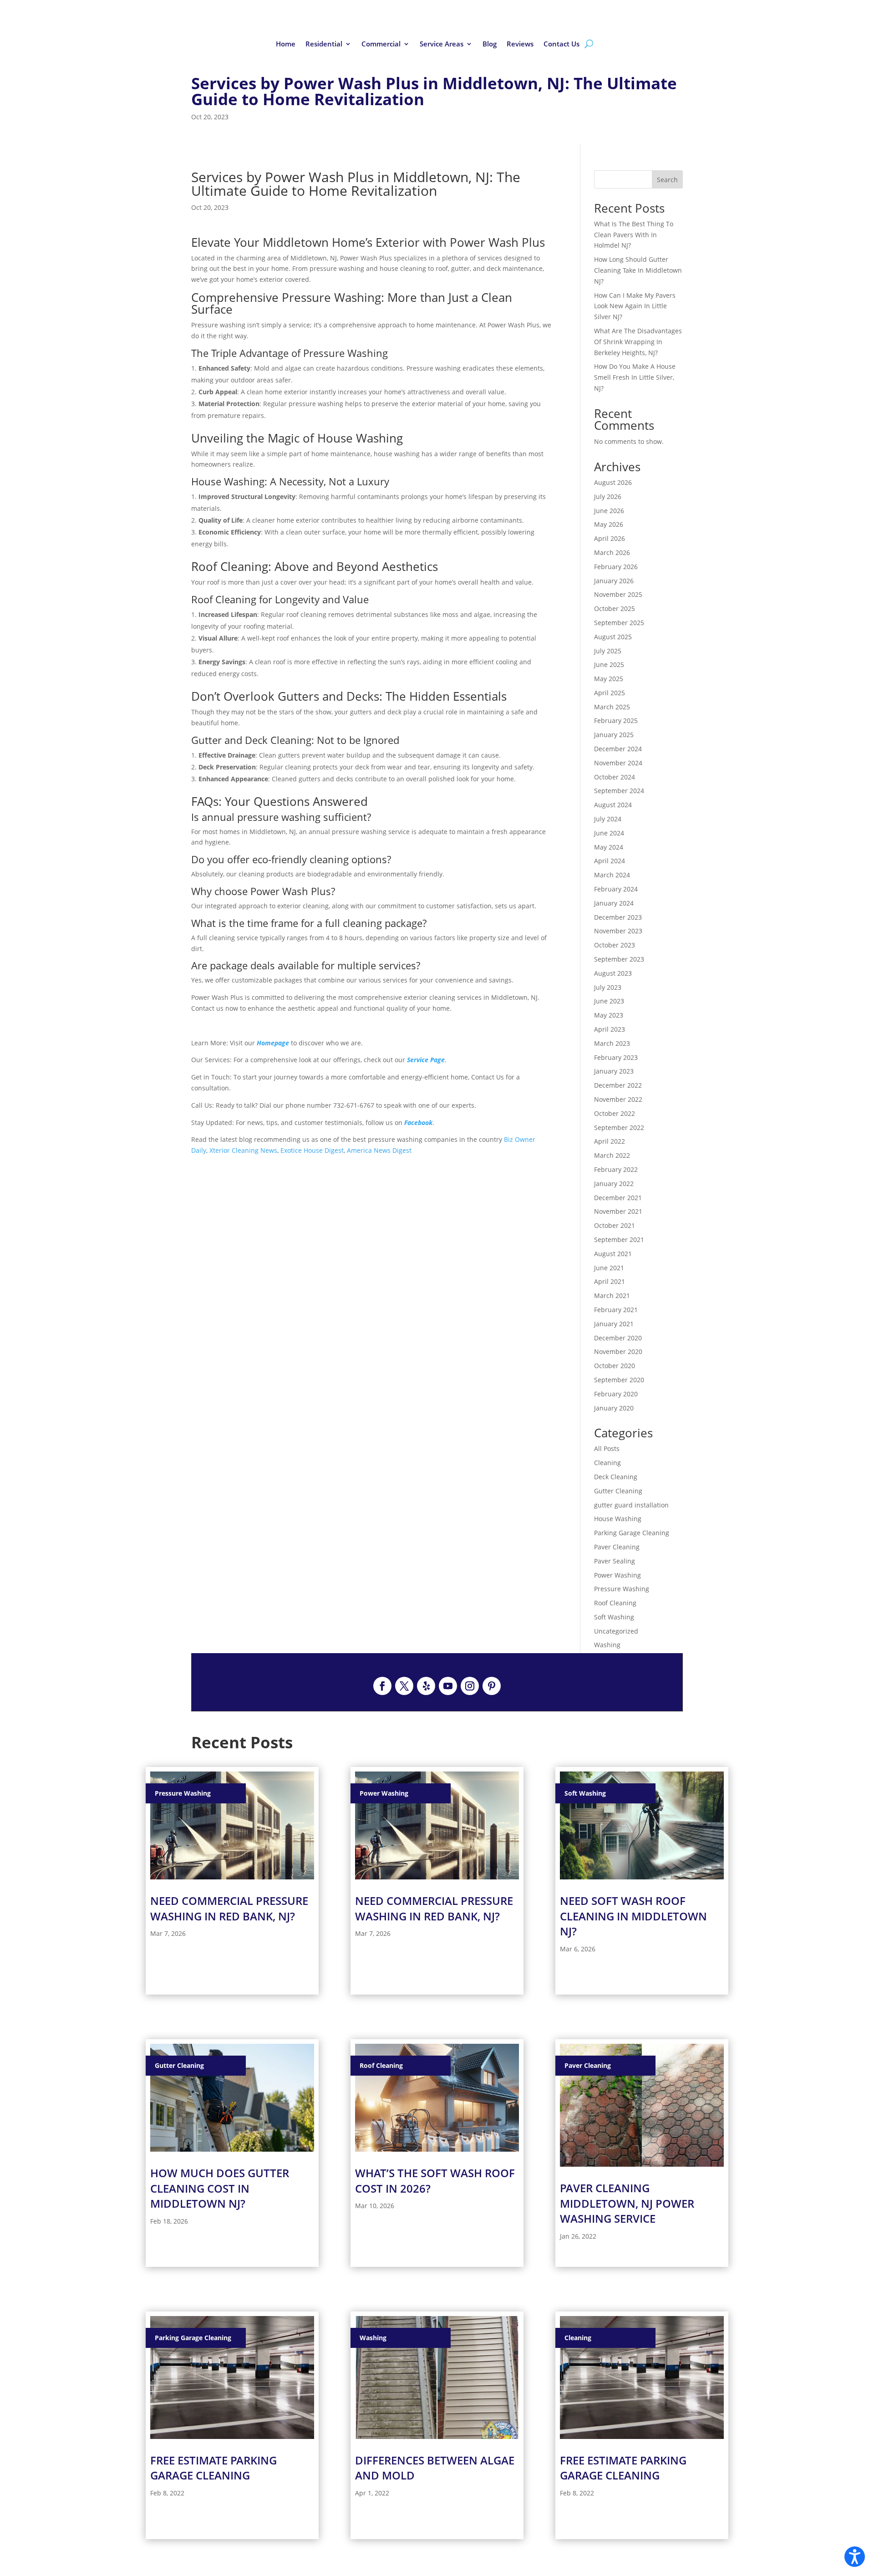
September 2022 (619, 1128)
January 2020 (614, 1408)
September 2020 (619, 1380)
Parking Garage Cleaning (632, 1533)
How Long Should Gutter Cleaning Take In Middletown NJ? (638, 270)
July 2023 (608, 987)
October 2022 (615, 1113)
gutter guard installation (631, 1505)
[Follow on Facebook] (382, 1686)
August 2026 (613, 482)
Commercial (381, 44)
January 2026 (614, 581)
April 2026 (610, 538)
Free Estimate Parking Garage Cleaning (213, 2468)
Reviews (520, 44)
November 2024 (618, 763)
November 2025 (618, 594)
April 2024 (610, 861)
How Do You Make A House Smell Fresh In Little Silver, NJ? (635, 377)
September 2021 (619, 1240)
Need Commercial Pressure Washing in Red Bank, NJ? (229, 1908)
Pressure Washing (622, 1589)
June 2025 (609, 664)
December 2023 (618, 917)
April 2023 (610, 1029)
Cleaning (607, 1463)
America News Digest (379, 1150)
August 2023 (613, 973)
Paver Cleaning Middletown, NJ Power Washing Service (627, 2203)
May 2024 (609, 847)
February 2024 (616, 889)
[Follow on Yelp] (426, 1686)
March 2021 (612, 1296)
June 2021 (609, 1268)
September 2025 (619, 623)
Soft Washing (614, 1617)
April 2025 (610, 693)
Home (286, 44)
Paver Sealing (615, 1561)
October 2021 (615, 1225)
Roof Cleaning (615, 1603)
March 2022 (612, 1155)
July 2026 (608, 496)
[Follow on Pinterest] (492, 1686)
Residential (324, 44)
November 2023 (618, 931)
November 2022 (618, 1099)
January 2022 (614, 1184)
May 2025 (609, 679)
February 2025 (616, 720)
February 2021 (616, 1310)
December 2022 (618, 1085)
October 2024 (615, 777)
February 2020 (616, 1394)
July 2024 (608, 819)
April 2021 (610, 1281)
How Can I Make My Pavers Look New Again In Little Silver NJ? (635, 306)
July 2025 (608, 651)
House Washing (618, 1519)
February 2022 (616, 1169)
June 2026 (609, 511)
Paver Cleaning (617, 1547)
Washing (607, 1645)
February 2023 (616, 1057)
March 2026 (612, 552)
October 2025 (615, 608)
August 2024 (613, 805)
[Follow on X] (404, 1686)
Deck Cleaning (616, 1477)
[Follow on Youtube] (448, 1686)
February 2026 (616, 567)
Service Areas (442, 44)
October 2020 (615, 1366)
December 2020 (618, 1338)
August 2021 (613, 1254)
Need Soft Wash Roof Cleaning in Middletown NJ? (633, 1916)
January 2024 (614, 903)
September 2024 (619, 791)
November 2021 (618, 1211)
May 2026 (609, 524)
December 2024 (618, 749)
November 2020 (618, 1352)
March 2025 (612, 707)
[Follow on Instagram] (470, 1686)
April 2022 (610, 1141)
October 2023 (615, 945)
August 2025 (613, 637)
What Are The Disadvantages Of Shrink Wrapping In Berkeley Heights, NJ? (638, 342)
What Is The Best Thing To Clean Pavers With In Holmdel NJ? (634, 235)
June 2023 (609, 1001)
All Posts (607, 1448)
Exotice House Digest (312, 1150)
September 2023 (619, 959)
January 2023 (614, 1071)
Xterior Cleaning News (243, 1150)
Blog (490, 44)
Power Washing (617, 1575)
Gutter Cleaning (618, 1491)
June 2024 (609, 833)
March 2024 (612, 875)
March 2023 (612, 1043)
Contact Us (561, 44)
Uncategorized (616, 1631)
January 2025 (614, 735)
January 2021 (614, 1324)
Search (667, 180)
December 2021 (618, 1198)
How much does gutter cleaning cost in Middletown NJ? (220, 2188)
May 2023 (609, 1015)
